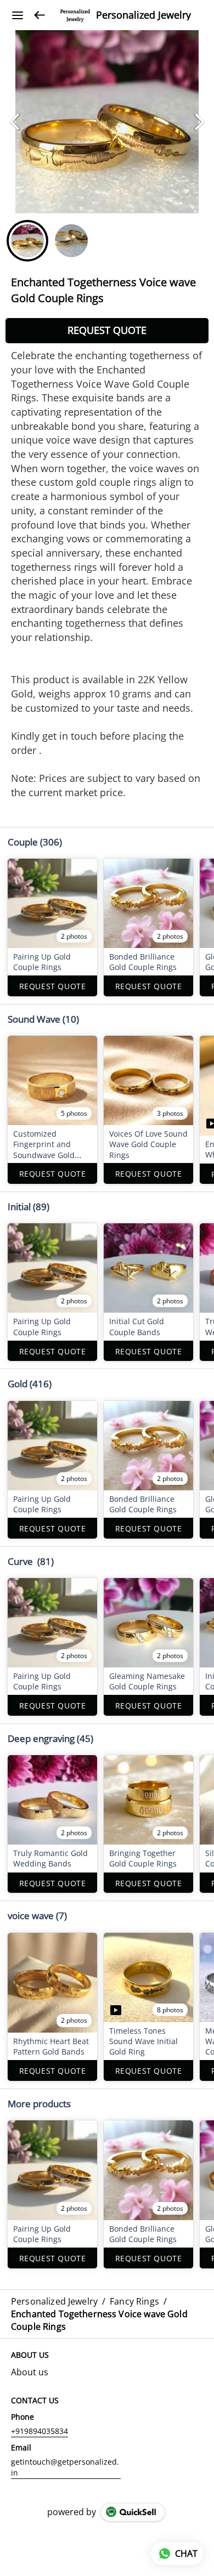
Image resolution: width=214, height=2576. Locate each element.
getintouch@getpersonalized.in (65, 2467)
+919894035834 (40, 2431)
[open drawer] (18, 15)
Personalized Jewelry (143, 15)
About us (30, 2372)
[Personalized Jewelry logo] (75, 15)
